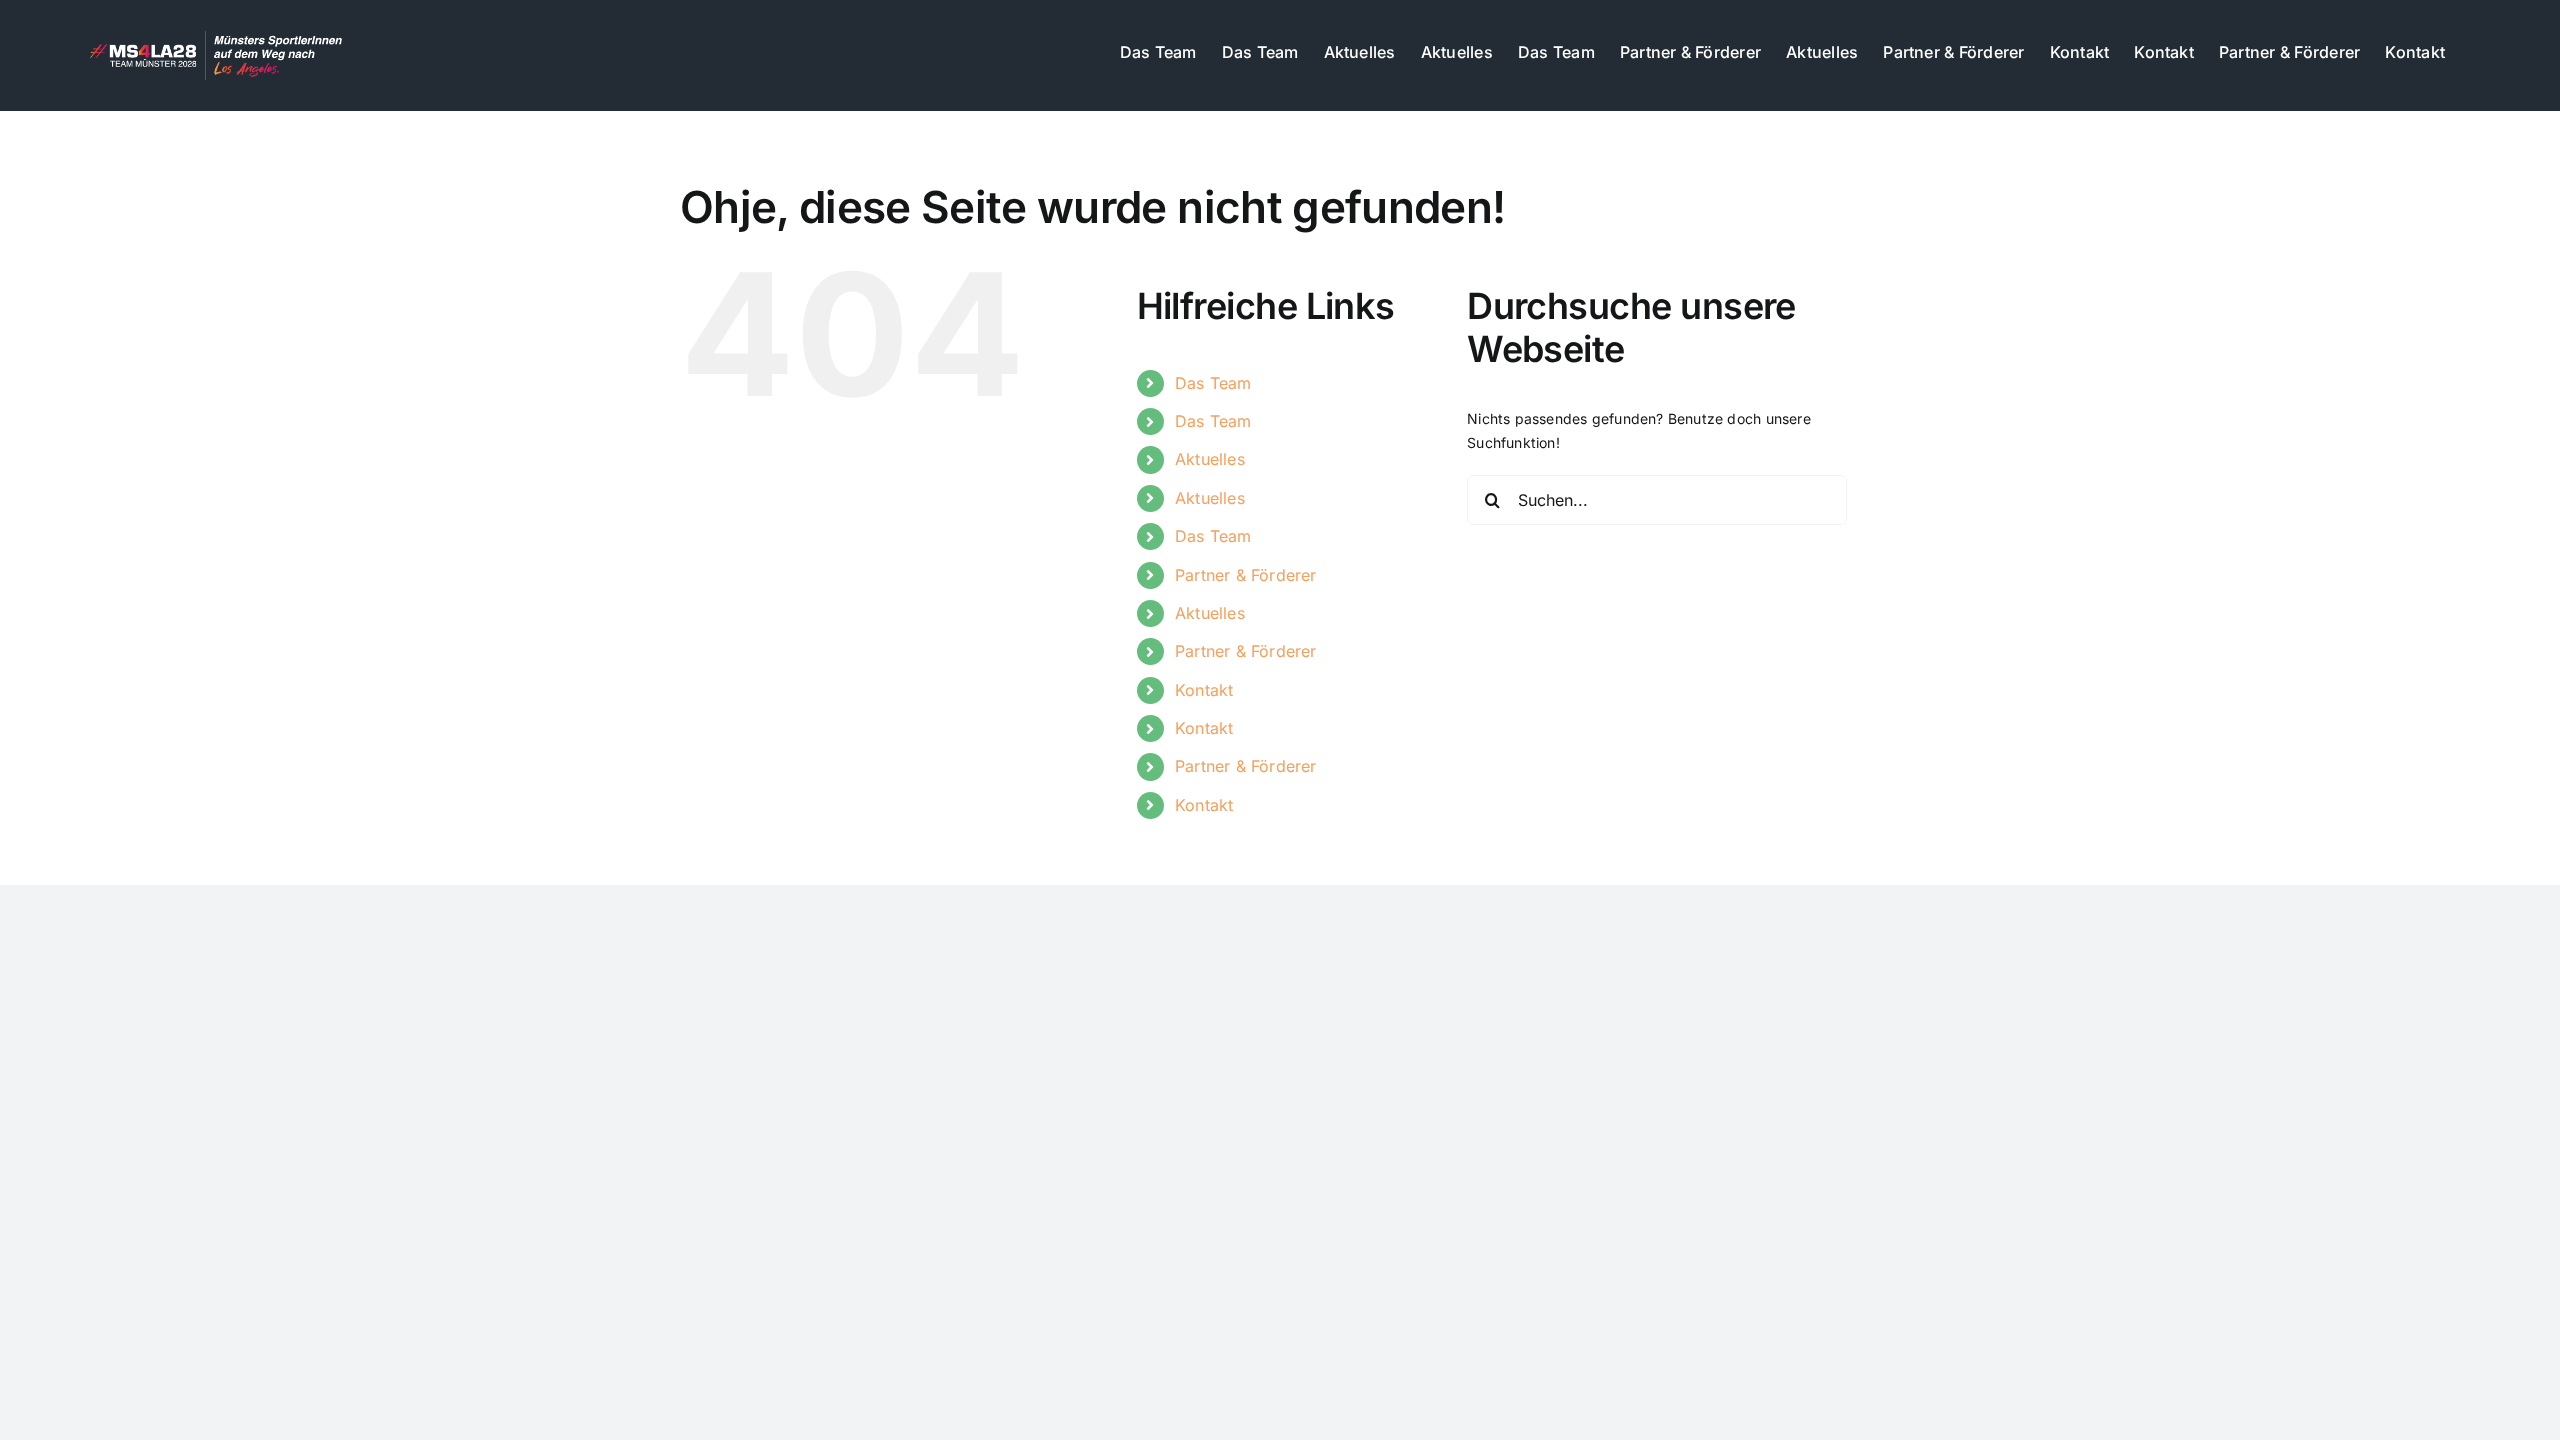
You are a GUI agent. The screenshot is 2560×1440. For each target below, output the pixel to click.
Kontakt (1204, 690)
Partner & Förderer (1246, 575)
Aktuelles (1210, 459)
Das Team (1213, 383)
